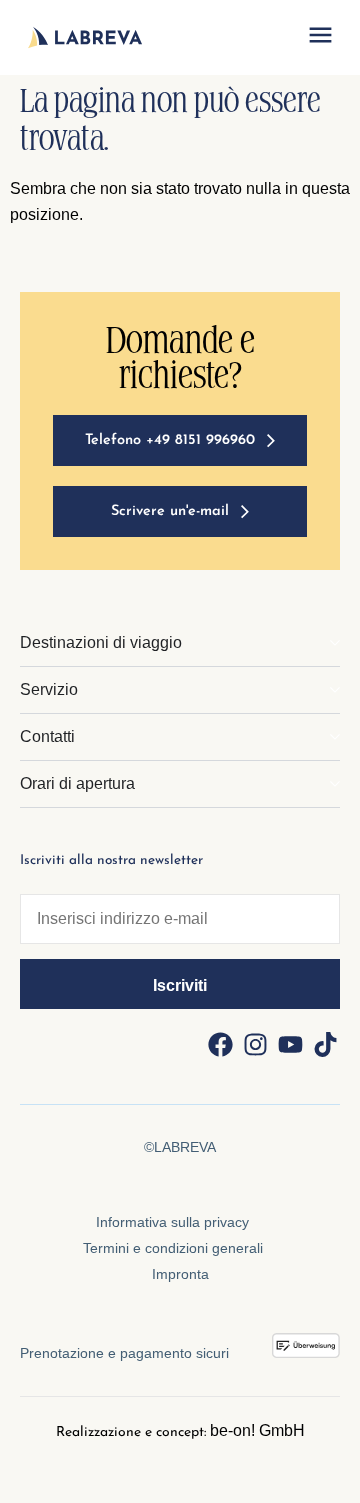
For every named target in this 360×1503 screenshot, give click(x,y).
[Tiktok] (325, 1044)
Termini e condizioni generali (173, 1248)
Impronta (180, 1274)
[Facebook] (220, 1044)
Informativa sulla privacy (172, 1222)
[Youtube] (290, 1044)
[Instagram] (255, 1044)
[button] (320, 38)
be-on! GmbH (257, 1430)
